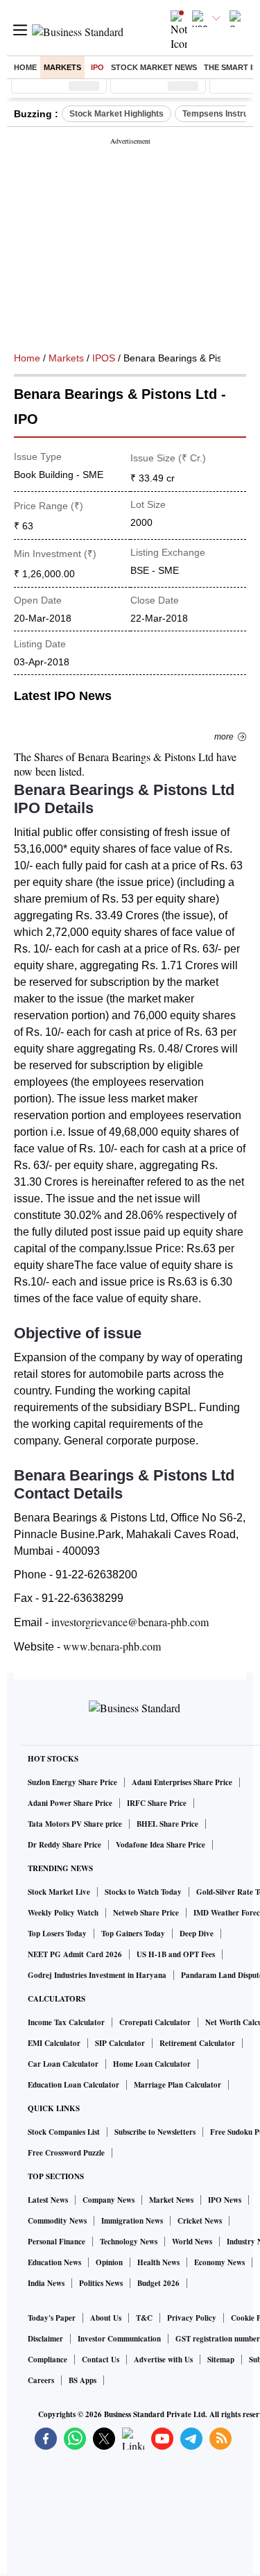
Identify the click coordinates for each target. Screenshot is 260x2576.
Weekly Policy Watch (63, 1913)
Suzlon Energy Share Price (72, 1782)
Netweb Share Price (146, 1913)
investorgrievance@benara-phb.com (130, 1622)
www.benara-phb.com (112, 1646)
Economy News (219, 2262)
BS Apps (83, 2380)
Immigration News (132, 2221)
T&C (144, 2318)
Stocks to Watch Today (143, 1892)
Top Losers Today (57, 1934)
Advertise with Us (163, 2360)
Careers (41, 2380)
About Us (106, 2318)
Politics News (101, 2283)
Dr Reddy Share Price (64, 1845)
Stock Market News (154, 67)
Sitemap (221, 2360)
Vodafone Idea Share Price (161, 1845)
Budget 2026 (158, 2283)
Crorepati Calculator (155, 2022)
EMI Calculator (54, 2043)
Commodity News (57, 2221)
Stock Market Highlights (116, 114)
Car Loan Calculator (63, 2064)
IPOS (104, 358)
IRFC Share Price (157, 1803)
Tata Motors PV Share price (75, 1824)
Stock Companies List (64, 2132)
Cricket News (200, 2221)
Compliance (47, 2360)
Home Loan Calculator (152, 2064)
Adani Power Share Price (70, 1803)
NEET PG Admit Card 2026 (75, 1954)
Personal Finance (57, 2242)
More (224, 737)
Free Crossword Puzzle (66, 2153)
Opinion (109, 2262)
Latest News (48, 2200)
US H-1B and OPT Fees (176, 1954)
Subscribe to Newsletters (155, 2132)
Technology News (129, 2242)
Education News (54, 2262)
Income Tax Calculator (66, 2022)
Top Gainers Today (133, 1934)
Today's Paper (52, 2318)
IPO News (225, 2200)
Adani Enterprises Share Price (182, 1782)
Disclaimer (45, 2339)
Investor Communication (119, 2339)
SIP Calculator (120, 2043)
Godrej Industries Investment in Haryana (97, 1975)
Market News (171, 2200)
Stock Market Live (59, 1892)
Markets (62, 67)
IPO (97, 67)
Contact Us (101, 2360)
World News (192, 2242)
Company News (109, 2200)
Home (25, 67)
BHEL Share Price (167, 1824)
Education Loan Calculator (73, 2085)
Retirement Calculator (197, 2043)
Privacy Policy (192, 2318)
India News (46, 2283)
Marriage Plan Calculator (177, 2085)
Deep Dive (197, 1934)
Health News (158, 2262)
